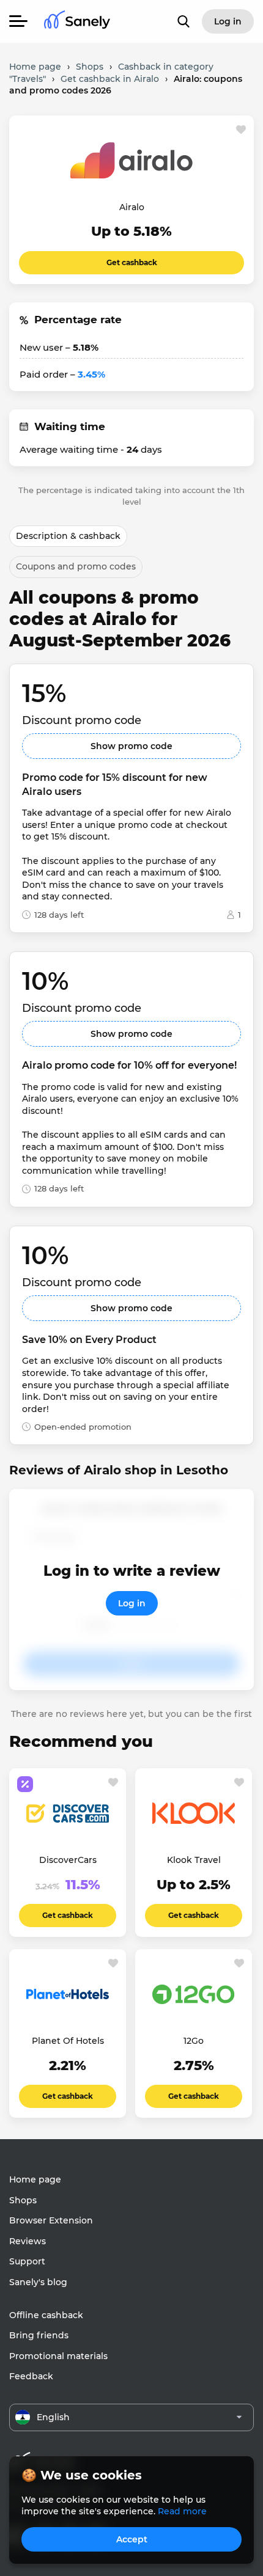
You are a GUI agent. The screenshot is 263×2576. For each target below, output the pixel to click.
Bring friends (39, 2335)
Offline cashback (46, 2315)
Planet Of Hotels (68, 2041)
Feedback (31, 2376)
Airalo (132, 207)
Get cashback (132, 262)
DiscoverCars (68, 1860)
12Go (194, 2041)
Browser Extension (51, 2220)
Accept (132, 2539)
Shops (23, 2200)
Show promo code (131, 746)
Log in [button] (228, 21)
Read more (182, 2511)
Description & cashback (68, 536)
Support (27, 2261)
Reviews (28, 2241)
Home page (35, 2179)
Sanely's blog (38, 2282)
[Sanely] (77, 22)
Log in (132, 1603)
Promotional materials (58, 2356)
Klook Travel (194, 1860)
